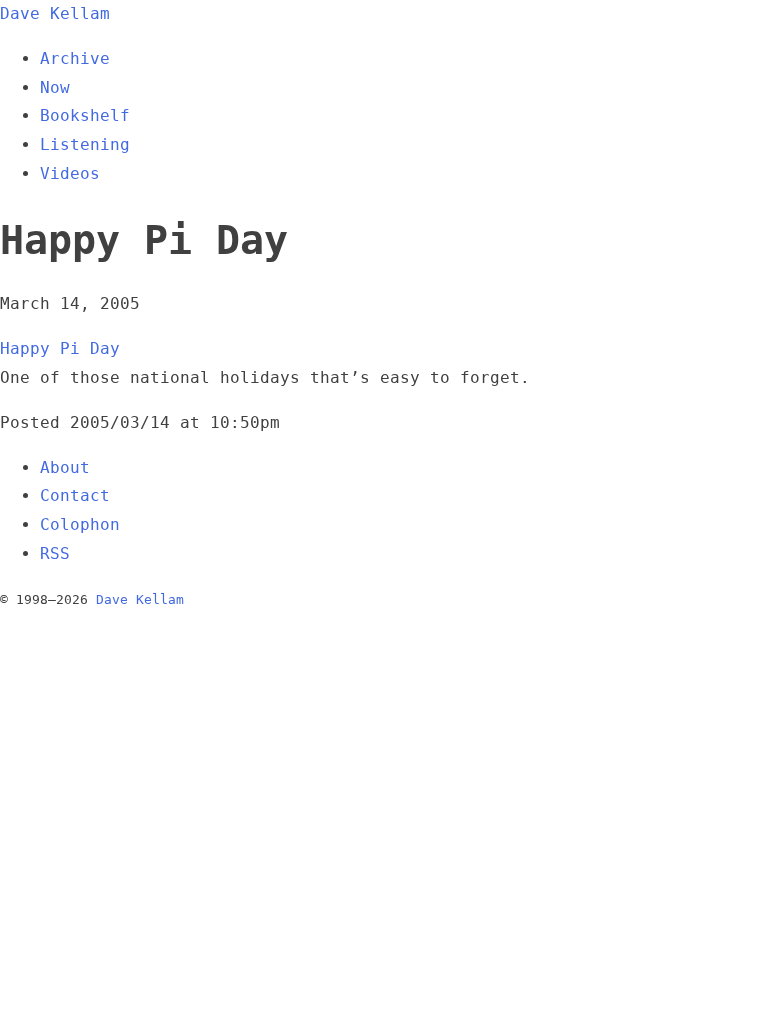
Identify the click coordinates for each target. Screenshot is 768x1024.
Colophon (80, 524)
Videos (70, 173)
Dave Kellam (55, 13)
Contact (75, 495)
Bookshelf (85, 115)
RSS (55, 553)
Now (55, 87)
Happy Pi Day (60, 348)
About (65, 467)
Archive (75, 58)
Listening (85, 144)
